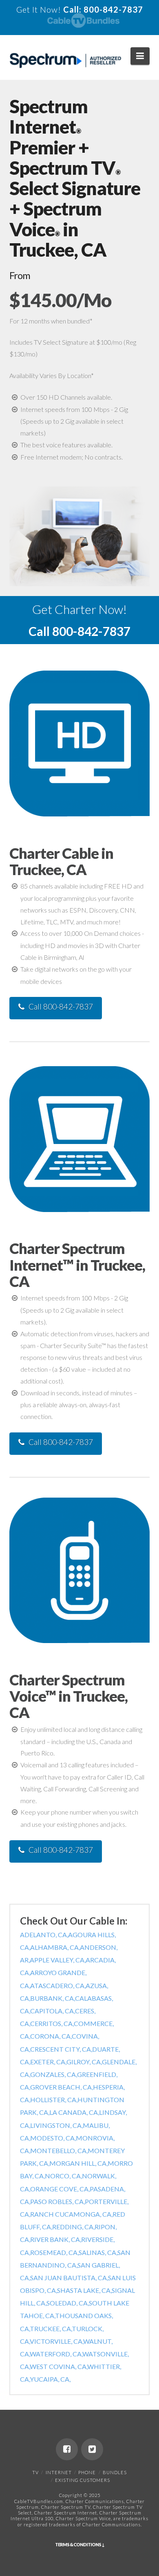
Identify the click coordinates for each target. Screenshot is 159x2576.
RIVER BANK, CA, (56, 2239)
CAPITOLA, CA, (53, 2011)
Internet (59, 2472)
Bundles (115, 2472)
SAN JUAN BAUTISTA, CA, (69, 2278)
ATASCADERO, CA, (58, 1985)
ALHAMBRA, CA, (55, 1947)
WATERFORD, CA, (56, 2354)
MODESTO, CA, (53, 2138)
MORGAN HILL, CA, (78, 2163)
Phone (87, 2472)
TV (35, 2472)
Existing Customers (83, 2480)
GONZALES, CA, (54, 2074)
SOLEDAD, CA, (68, 2303)
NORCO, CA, (63, 2176)
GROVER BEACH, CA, (62, 2087)
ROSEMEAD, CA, (54, 2252)
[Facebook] (67, 2449)
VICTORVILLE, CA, (56, 2341)
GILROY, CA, (84, 2062)
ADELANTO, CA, (44, 1935)
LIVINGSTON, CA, (56, 2125)
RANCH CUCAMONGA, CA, (71, 2214)
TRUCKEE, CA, (51, 2329)
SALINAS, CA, (98, 2252)
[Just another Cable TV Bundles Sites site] (65, 61)
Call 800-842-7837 (61, 1006)
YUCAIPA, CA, (50, 2379)
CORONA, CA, (51, 2036)
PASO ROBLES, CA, (57, 2201)
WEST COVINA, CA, (59, 2366)
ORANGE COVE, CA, (60, 2189)
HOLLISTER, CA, (54, 2100)
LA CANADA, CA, (74, 2112)
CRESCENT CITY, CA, (61, 2049)
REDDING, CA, (73, 2227)
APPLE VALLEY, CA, (58, 1960)
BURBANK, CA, (53, 1998)
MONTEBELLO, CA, (59, 2150)
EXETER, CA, (48, 2062)
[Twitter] (92, 2449)
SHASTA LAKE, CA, (84, 2290)
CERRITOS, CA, (52, 2023)
